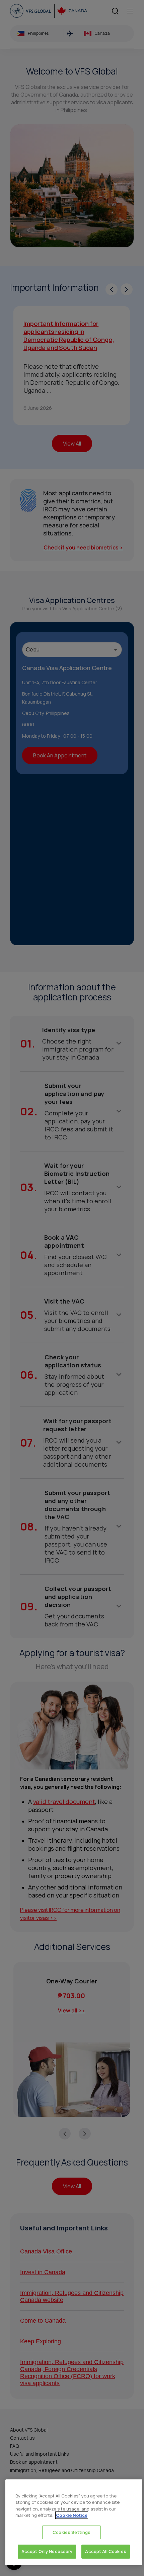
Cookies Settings (71, 2532)
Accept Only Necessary (47, 2551)
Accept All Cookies (105, 2551)
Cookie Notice (72, 2515)
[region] (74, 2522)
